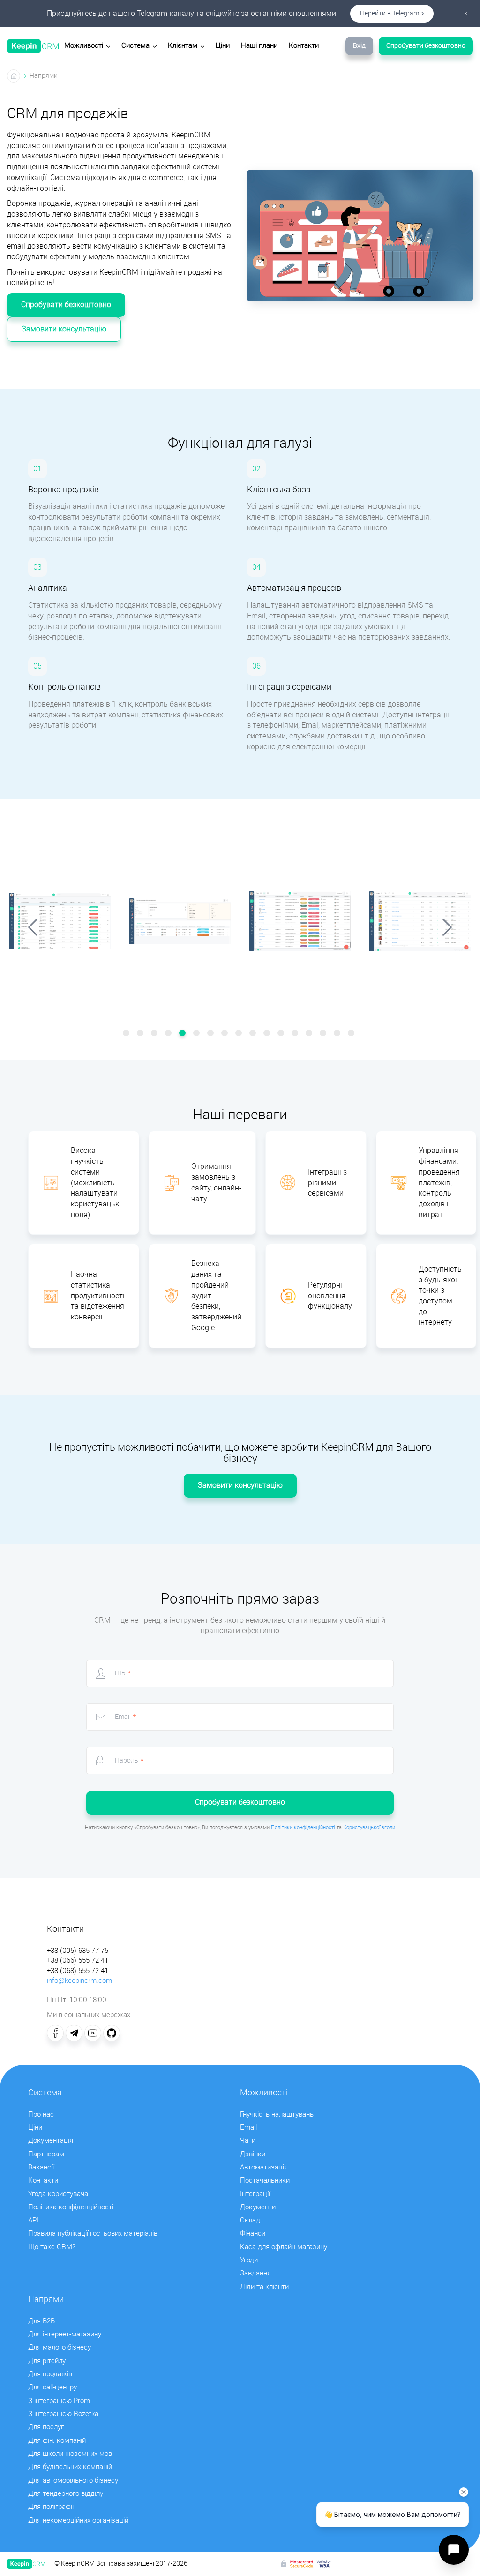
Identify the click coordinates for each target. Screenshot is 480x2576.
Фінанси (253, 2233)
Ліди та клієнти (264, 2287)
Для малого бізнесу (60, 2347)
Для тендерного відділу (66, 2493)
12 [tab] (282, 1034)
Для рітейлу (47, 2361)
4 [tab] (170, 1034)
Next (447, 927)
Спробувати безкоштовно (426, 46)
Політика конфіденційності (71, 2207)
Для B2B (41, 2321)
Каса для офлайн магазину (284, 2247)
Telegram (74, 2033)
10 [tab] (254, 1034)
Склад (250, 2220)
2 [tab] (142, 1034)
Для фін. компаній (57, 2440)
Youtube (93, 2033)
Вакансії (41, 2167)
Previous (33, 927)
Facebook (55, 2033)
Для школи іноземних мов (70, 2454)
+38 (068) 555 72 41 (78, 1971)
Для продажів (50, 2374)
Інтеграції (255, 2194)
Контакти (304, 45)
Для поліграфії (51, 2507)
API (33, 2220)
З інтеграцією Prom (59, 2401)
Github (112, 2033)
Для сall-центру (52, 2387)
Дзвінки (253, 2154)
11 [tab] (268, 1034)
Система (135, 45)
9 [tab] (240, 1034)
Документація (51, 2140)
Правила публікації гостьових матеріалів (93, 2233)
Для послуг (46, 2427)
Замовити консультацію (64, 329)
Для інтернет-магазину (65, 2334)
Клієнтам (183, 45)
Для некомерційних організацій (78, 2520)
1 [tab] (127, 1034)
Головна (14, 76)
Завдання (255, 2273)
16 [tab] (338, 1034)
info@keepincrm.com (79, 1981)
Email (248, 2127)
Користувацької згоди (369, 1827)
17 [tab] (352, 1034)
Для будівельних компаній (70, 2467)
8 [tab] (226, 1034)
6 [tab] (198, 1034)
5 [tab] (184, 1034)
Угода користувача (58, 2194)
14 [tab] (310, 1034)
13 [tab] (296, 1034)
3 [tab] (156, 1034)
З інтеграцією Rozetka (63, 2414)
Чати (248, 2140)
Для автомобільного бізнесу (73, 2480)
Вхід (359, 46)
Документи (258, 2207)
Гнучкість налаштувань (277, 2114)
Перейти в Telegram (390, 13)
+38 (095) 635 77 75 (78, 1951)
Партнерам (46, 2154)
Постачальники (265, 2180)
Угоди (249, 2260)
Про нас (41, 2114)
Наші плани (259, 45)
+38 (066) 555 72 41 (78, 1960)
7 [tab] (212, 1034)
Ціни (223, 45)
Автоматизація (264, 2167)
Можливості (84, 45)
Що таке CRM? (52, 2247)
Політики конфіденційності (303, 1827)
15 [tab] (324, 1034)
